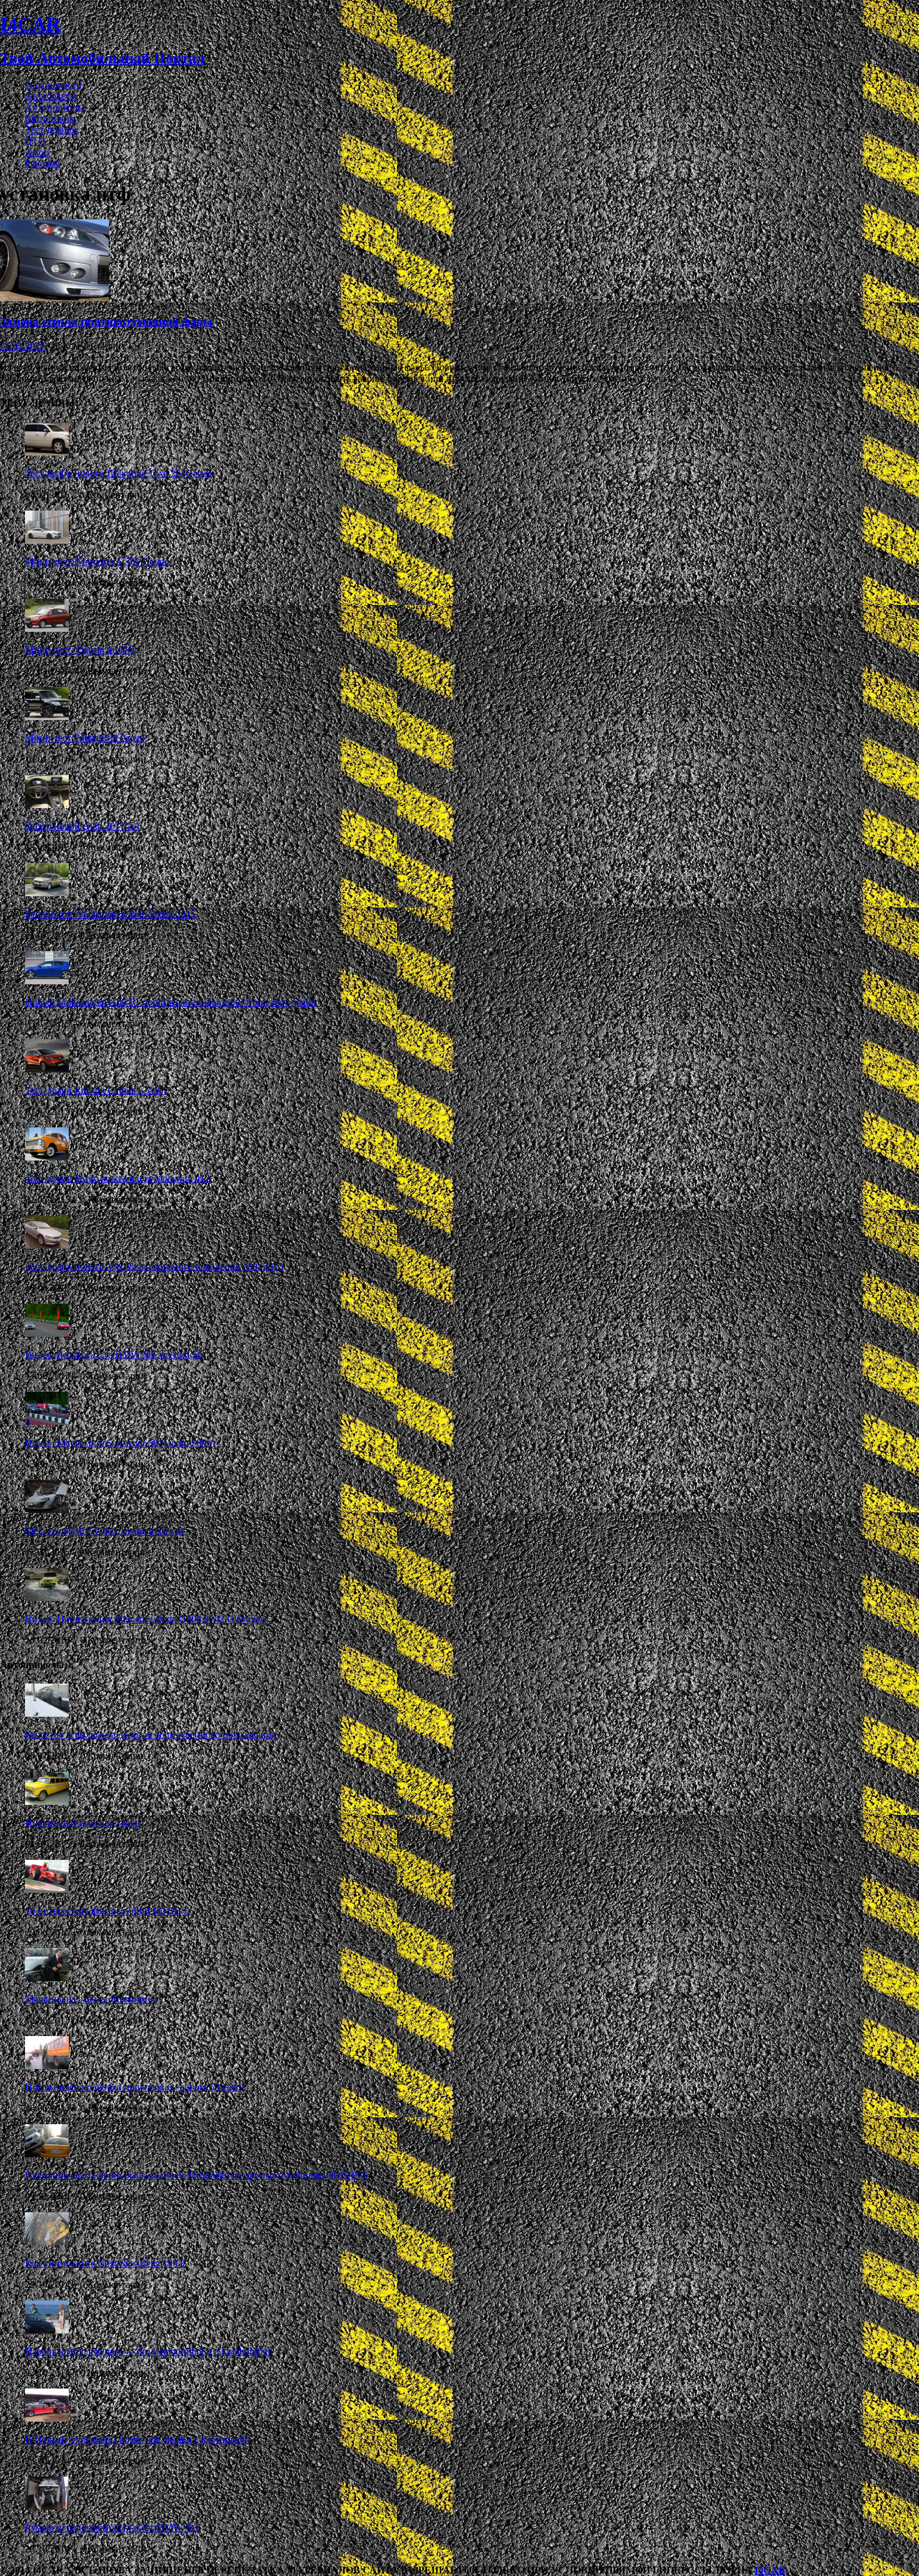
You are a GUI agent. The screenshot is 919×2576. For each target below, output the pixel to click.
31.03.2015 (23, 346)
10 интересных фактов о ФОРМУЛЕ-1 (107, 1911)
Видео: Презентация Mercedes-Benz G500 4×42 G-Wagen (145, 1619)
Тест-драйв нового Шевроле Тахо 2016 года (118, 473)
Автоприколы (55, 107)
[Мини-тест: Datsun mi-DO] (47, 628)
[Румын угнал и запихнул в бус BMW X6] (47, 2506)
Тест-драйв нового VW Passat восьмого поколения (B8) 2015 (154, 1266)
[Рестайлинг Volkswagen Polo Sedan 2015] (47, 893)
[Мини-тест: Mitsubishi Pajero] (47, 716)
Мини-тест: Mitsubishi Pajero (85, 738)
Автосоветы (51, 96)
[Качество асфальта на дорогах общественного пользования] (47, 1713)
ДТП (35, 141)
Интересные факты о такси (83, 1823)
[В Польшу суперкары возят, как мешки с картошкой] (47, 2418)
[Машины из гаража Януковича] (47, 1978)
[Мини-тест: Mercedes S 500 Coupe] (47, 540)
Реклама (43, 163)
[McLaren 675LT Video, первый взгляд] (47, 1510)
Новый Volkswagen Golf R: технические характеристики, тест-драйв (171, 1002)
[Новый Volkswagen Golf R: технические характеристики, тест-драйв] (47, 981)
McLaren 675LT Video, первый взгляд (104, 1531)
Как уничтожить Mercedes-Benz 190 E (106, 2263)
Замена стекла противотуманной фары (106, 322)
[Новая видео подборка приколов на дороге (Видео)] (47, 2066)
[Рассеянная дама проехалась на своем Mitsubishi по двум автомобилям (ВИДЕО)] (47, 2154)
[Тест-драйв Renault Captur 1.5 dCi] (47, 1069)
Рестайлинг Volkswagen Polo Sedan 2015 (110, 914)
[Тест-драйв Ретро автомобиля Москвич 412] (47, 1157)
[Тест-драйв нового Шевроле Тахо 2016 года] (47, 452)
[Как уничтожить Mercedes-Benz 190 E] (47, 2242)
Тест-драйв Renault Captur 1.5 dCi (96, 1090)
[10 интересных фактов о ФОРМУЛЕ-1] (47, 1890)
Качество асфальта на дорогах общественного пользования (151, 1735)
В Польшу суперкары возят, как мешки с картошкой (136, 2439)
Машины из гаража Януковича (91, 1999)
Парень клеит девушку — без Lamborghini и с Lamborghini (149, 2351)
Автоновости (53, 85)
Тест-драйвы (52, 130)
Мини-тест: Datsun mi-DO (80, 650)
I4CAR (770, 2570)
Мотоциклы (51, 118)
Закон (37, 152)
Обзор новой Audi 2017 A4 (82, 826)
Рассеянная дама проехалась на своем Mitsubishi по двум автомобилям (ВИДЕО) (196, 2175)
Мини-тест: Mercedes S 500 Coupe (97, 562)
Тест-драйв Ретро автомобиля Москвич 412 (118, 1178)
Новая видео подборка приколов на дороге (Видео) (134, 2087)
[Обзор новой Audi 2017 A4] (47, 805)
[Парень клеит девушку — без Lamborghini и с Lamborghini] (47, 2330)
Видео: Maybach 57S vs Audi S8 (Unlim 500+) (120, 1443)
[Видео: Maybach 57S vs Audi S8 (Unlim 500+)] (47, 1421)
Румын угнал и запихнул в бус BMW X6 (111, 2528)
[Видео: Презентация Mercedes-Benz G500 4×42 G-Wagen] (47, 1598)
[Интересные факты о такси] (47, 1801)
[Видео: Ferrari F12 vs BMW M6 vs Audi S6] (47, 1333)
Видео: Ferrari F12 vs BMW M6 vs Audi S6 (114, 1355)
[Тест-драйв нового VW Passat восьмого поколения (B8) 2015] (47, 1245)
